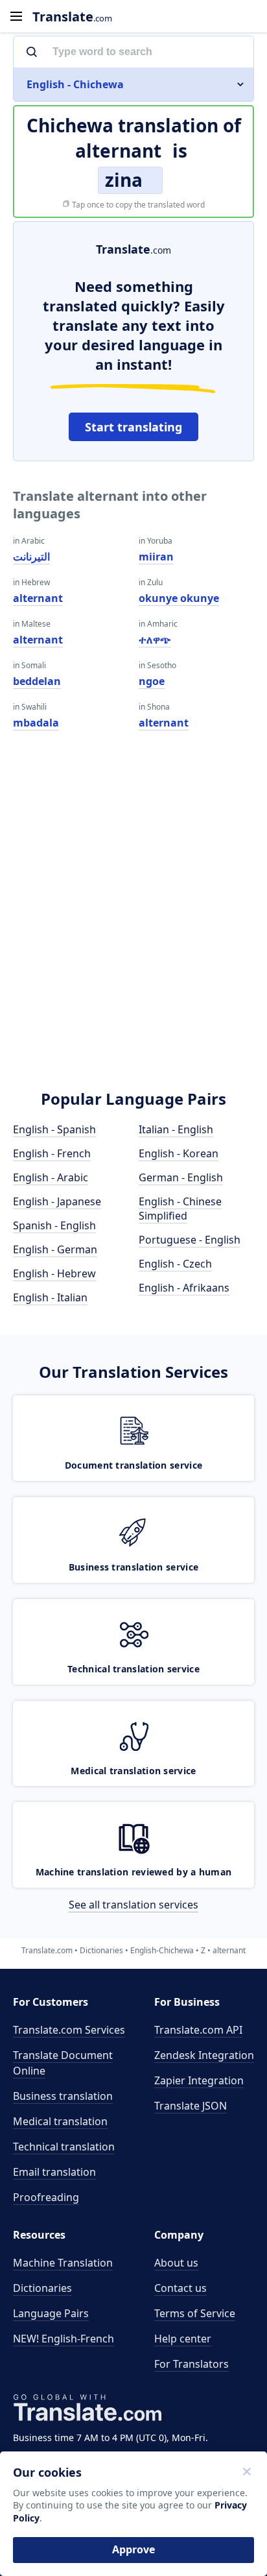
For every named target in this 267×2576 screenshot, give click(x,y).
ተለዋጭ (155, 640)
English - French (52, 1153)
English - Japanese (57, 1201)
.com (72, 17)
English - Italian (50, 1297)
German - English (181, 1177)
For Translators (192, 2364)
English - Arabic (51, 1177)
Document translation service (133, 1465)
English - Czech (175, 1264)
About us (176, 2263)
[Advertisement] (133, 928)
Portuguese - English (190, 1240)
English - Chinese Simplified (180, 1209)
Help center (183, 2339)
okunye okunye (179, 598)
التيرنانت (31, 557)
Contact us (180, 2288)
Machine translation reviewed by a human (134, 1872)
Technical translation (64, 2147)
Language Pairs (51, 2313)
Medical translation (60, 2121)
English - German (55, 1249)
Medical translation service (133, 1771)
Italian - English (176, 1129)
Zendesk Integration (204, 2055)
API (198, 2030)
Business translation (63, 2096)
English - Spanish (54, 1129)
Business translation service (133, 1567)
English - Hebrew (54, 1273)
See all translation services (133, 1905)
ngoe (152, 681)
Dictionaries (42, 2288)
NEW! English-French (64, 2339)
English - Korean (179, 1153)
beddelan (37, 681)
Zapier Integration (199, 2080)
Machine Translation (63, 2263)
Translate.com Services (69, 2030)
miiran (156, 557)
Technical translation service (133, 1669)
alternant (38, 598)
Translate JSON (191, 2106)
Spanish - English (54, 1225)
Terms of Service (195, 2313)
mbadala (36, 723)
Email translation (54, 2172)
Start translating (133, 427)
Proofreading (46, 2197)
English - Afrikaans (184, 1288)
